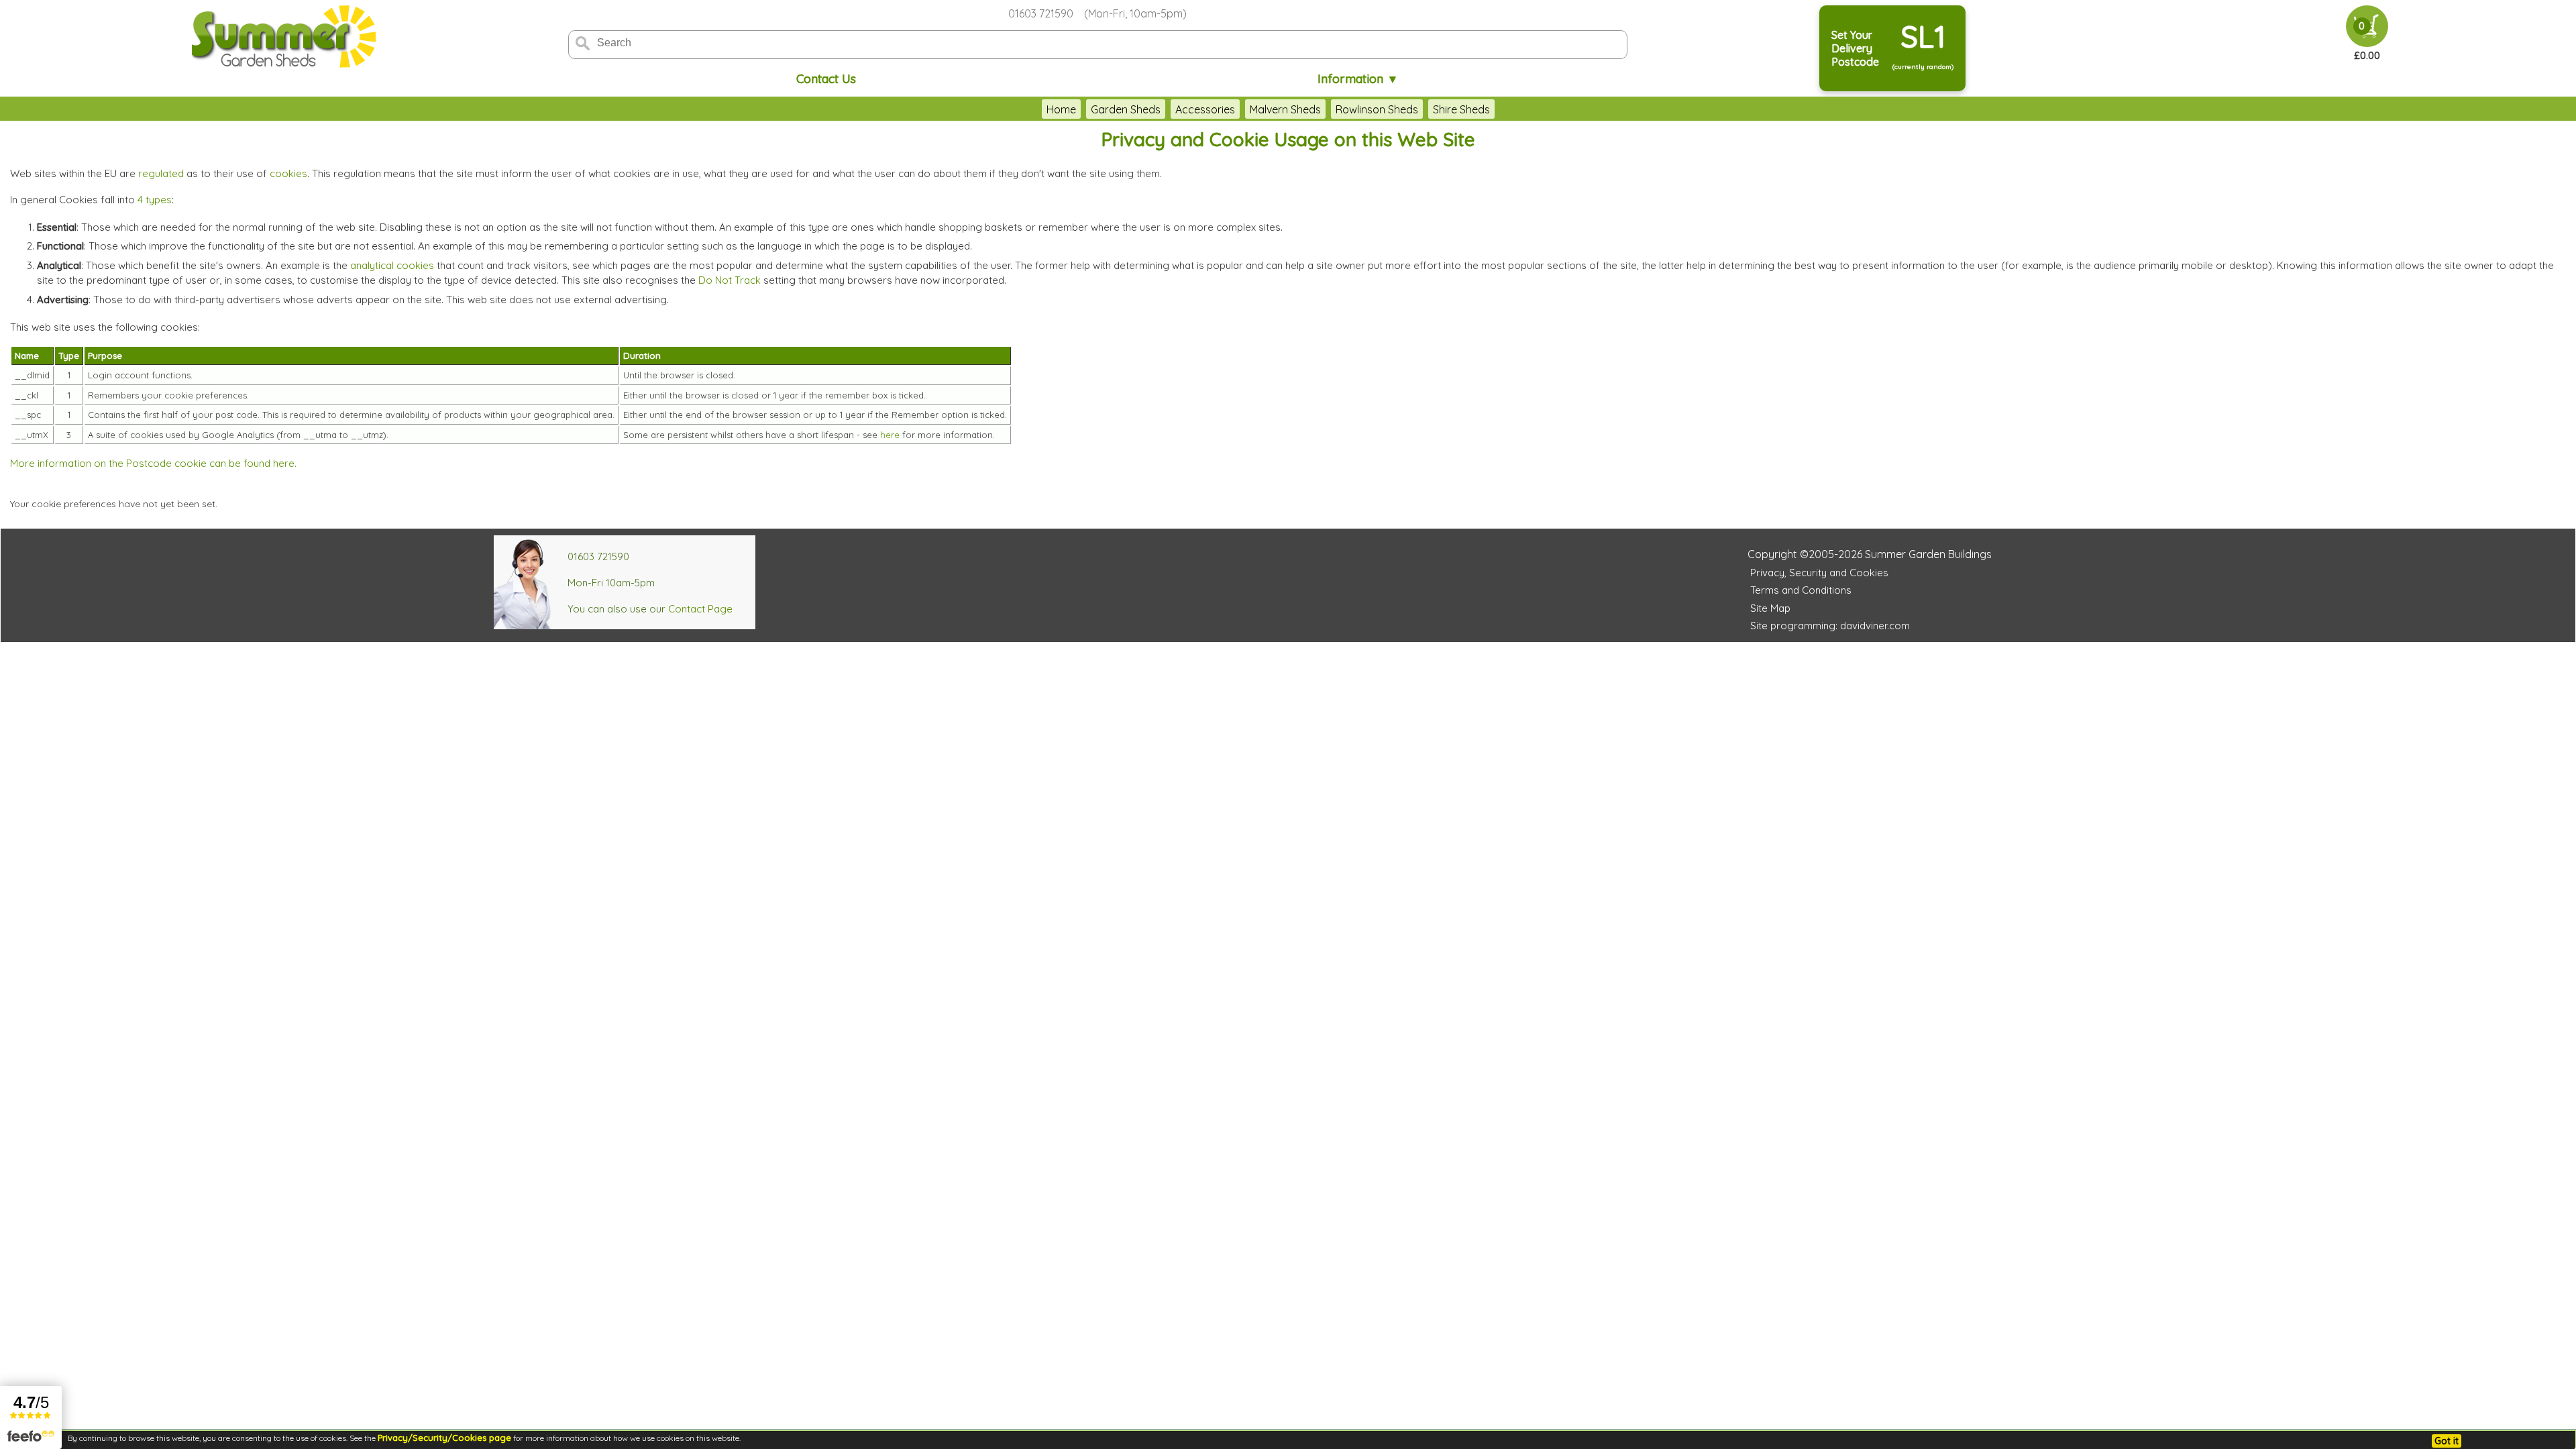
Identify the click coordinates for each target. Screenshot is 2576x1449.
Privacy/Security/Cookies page (444, 1438)
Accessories (1205, 109)
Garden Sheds (1126, 109)
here (890, 435)
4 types (155, 200)
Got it (2447, 1441)
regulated (161, 173)
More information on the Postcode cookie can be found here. (153, 463)
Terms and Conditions (1801, 590)
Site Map (1770, 608)
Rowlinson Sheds (1377, 109)
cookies (288, 173)
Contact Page (700, 609)
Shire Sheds (1461, 109)
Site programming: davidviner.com (1830, 626)
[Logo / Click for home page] (282, 38)
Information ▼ (1358, 79)
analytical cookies (392, 265)
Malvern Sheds (1285, 109)
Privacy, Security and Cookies (1819, 573)
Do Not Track (730, 280)
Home (1061, 109)
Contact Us (826, 79)
